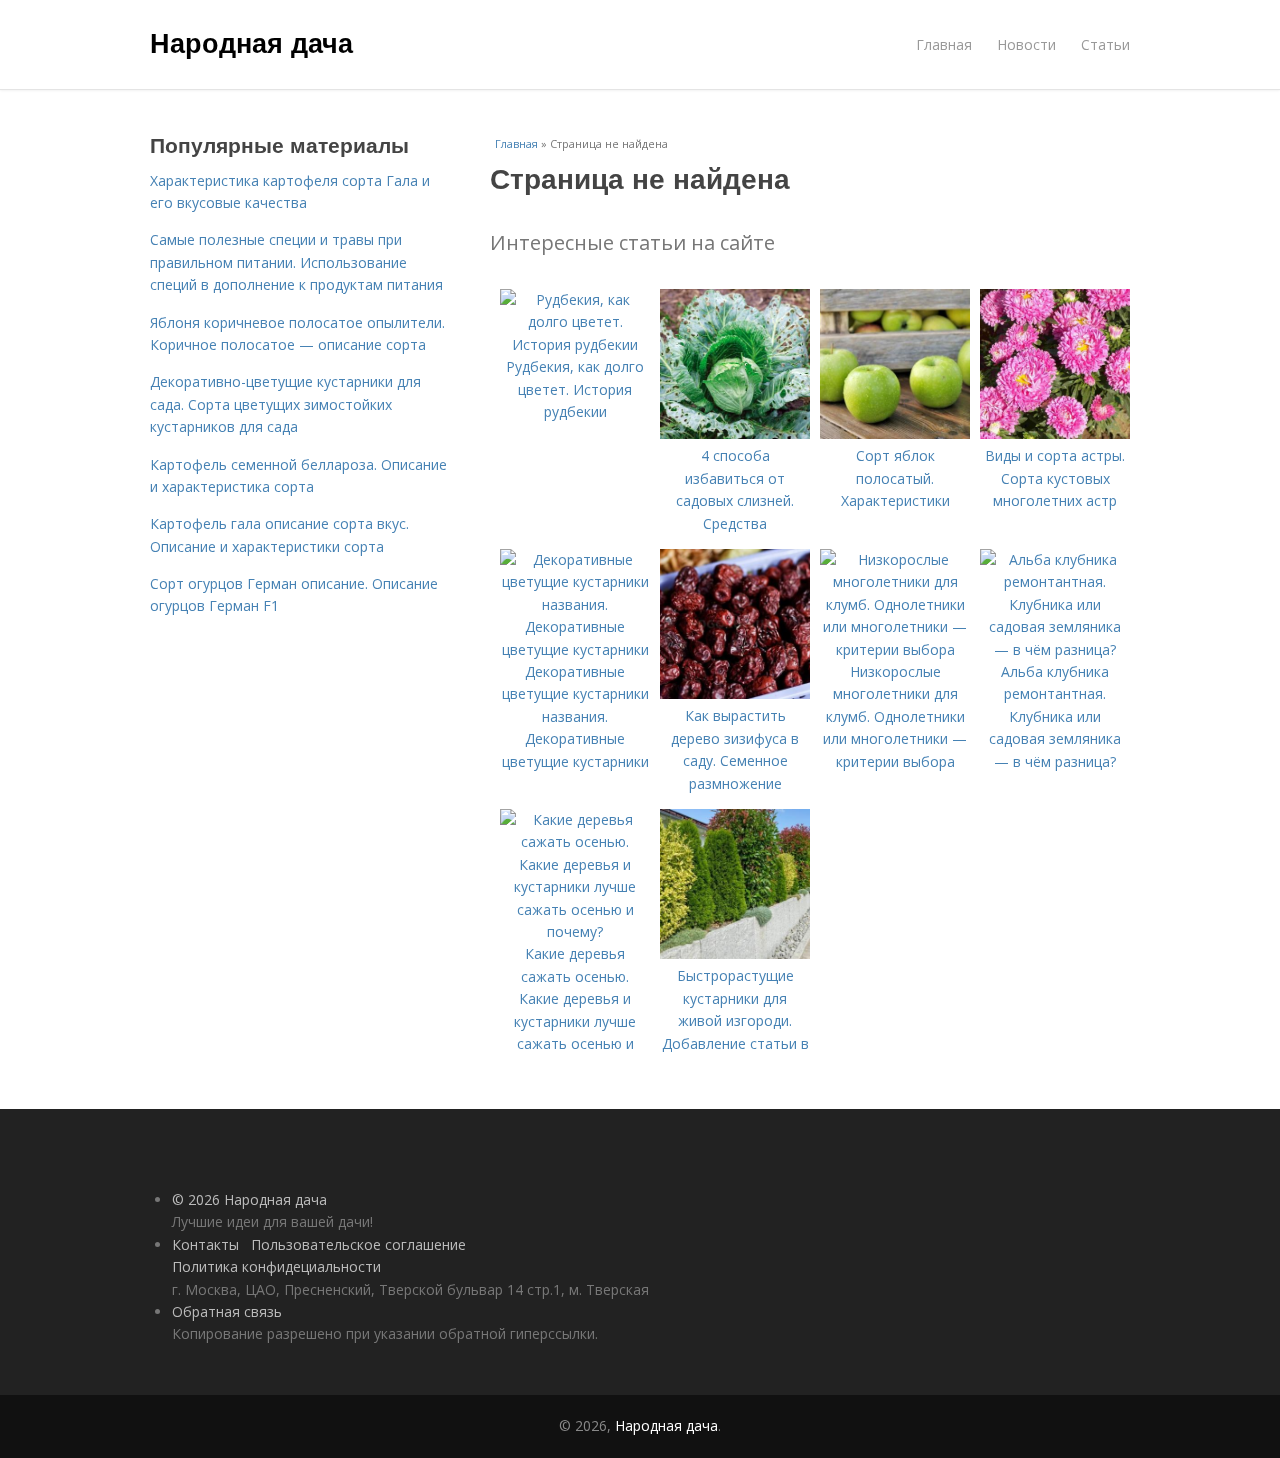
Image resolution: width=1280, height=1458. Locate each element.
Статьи (1105, 44)
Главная (944, 44)
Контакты (205, 1244)
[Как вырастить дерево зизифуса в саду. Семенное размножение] (735, 693)
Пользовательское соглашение (358, 1244)
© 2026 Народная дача (249, 1199)
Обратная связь (227, 1311)
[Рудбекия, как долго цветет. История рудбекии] (575, 344)
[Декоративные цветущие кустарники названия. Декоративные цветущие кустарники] (575, 649)
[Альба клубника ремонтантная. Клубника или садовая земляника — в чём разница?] (1055, 649)
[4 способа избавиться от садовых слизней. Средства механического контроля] (735, 433)
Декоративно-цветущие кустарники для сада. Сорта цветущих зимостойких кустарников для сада (285, 404)
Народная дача (251, 42)
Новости (1026, 44)
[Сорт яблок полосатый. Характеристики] (895, 433)
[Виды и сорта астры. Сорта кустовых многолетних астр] (1055, 433)
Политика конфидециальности (276, 1266)
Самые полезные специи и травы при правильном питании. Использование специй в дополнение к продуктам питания (296, 262)
